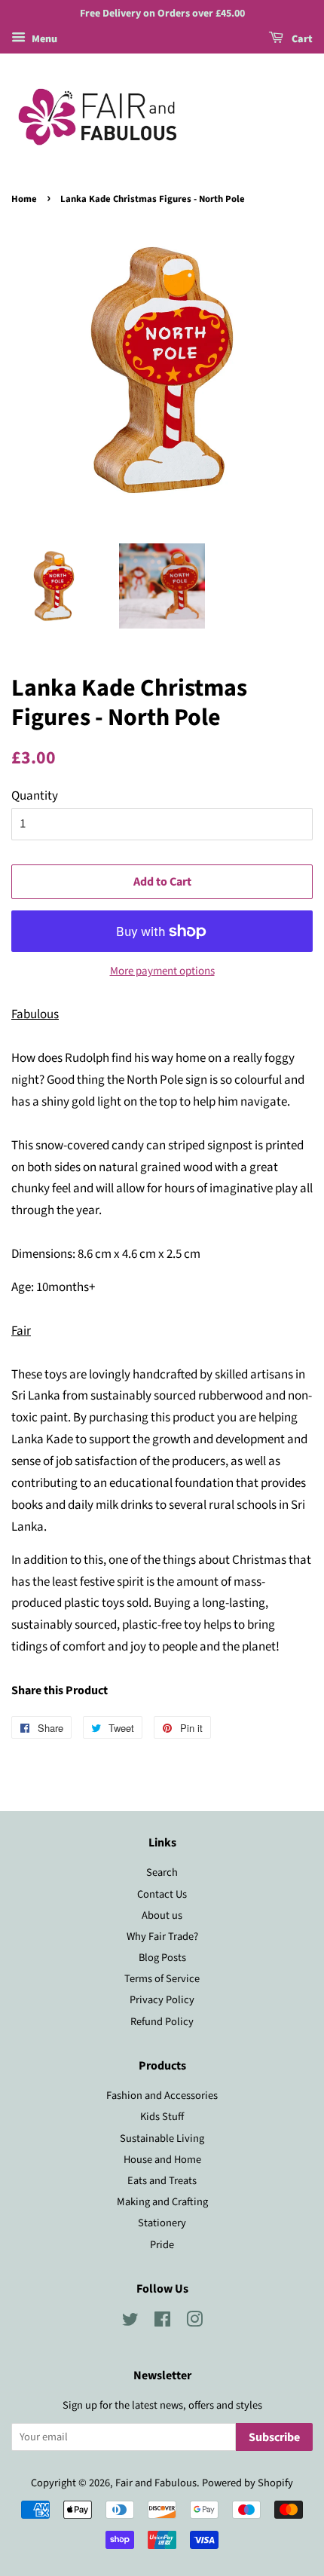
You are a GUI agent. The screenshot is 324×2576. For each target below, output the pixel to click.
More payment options (162, 971)
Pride (162, 2245)
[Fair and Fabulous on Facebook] (162, 2322)
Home (24, 199)
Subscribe (274, 2437)
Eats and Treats (162, 2181)
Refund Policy (162, 2022)
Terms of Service (162, 1979)
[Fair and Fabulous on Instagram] (194, 2322)
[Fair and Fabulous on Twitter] (130, 2322)
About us (162, 1915)
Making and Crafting (162, 2202)
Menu (43, 39)
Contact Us (162, 1894)
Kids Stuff (162, 2117)
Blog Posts (162, 1958)
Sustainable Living (162, 2139)
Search (162, 1872)
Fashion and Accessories (162, 2096)
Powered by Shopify (248, 2483)
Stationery (162, 2223)
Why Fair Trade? (162, 1937)
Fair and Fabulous (156, 2483)
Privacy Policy (162, 2000)
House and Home (162, 2160)
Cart (301, 39)
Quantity (35, 796)
